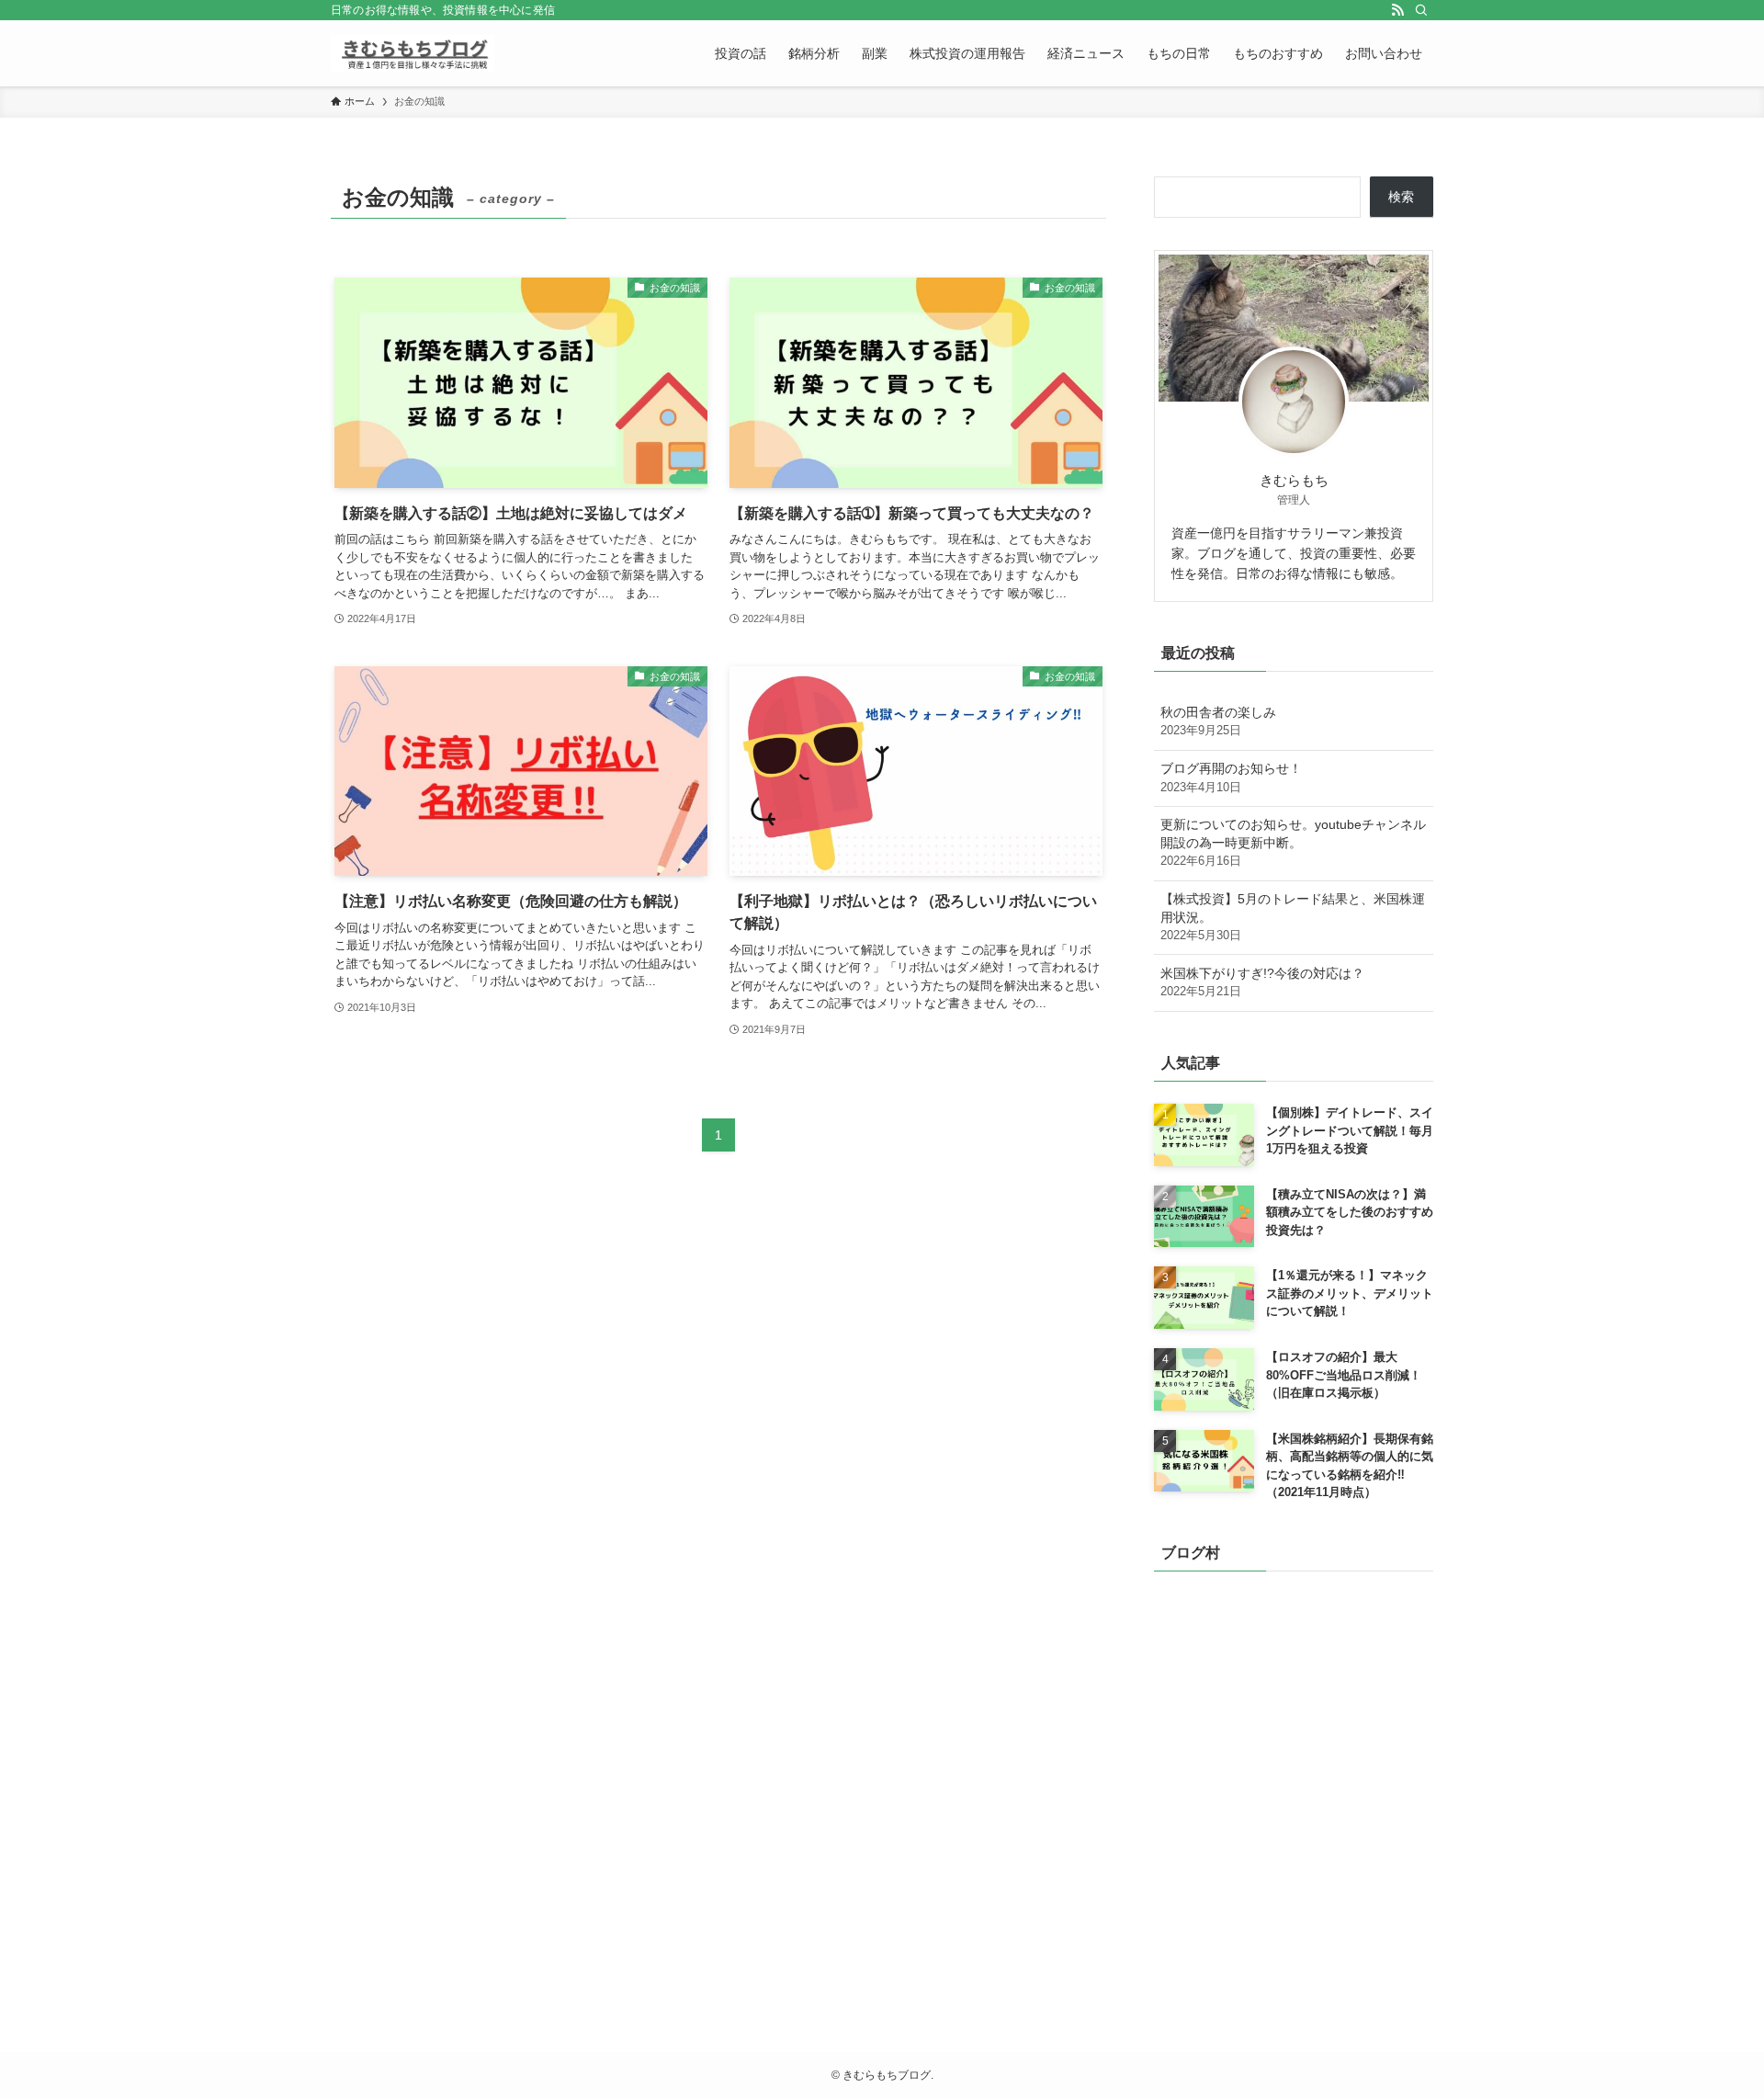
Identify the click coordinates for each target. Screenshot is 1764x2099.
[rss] (1397, 10)
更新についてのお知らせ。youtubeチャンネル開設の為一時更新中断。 (1293, 842)
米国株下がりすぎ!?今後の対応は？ (1262, 982)
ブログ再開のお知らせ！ (1231, 777)
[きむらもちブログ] (413, 53)
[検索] (1421, 10)
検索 (1401, 197)
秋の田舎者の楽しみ (1218, 721)
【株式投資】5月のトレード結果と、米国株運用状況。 (1293, 917)
